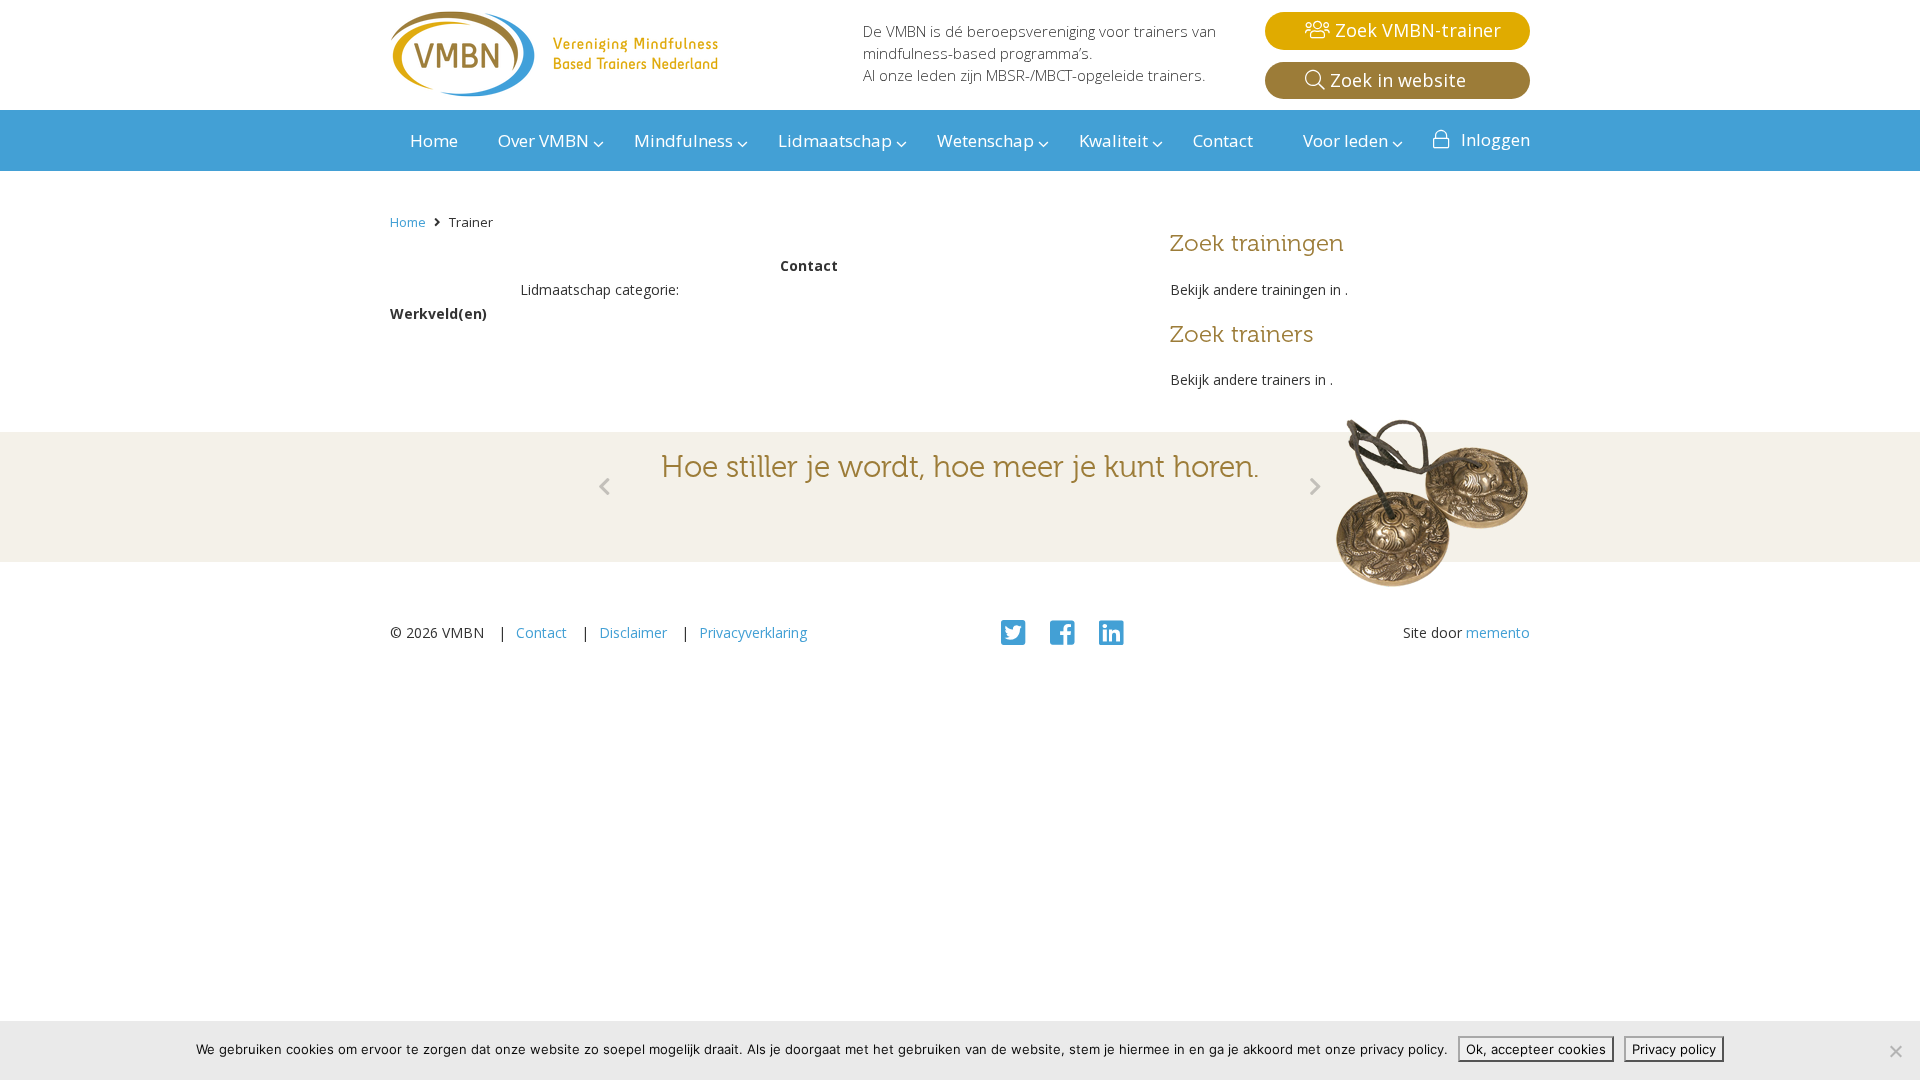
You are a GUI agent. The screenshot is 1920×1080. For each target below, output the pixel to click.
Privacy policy (1674, 1049)
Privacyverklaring (753, 632)
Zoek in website (1395, 80)
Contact (541, 632)
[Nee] (1895, 1051)
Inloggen (1495, 139)
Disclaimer (633, 632)
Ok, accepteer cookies (1536, 1049)
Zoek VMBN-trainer (1415, 30)
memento (1498, 632)
